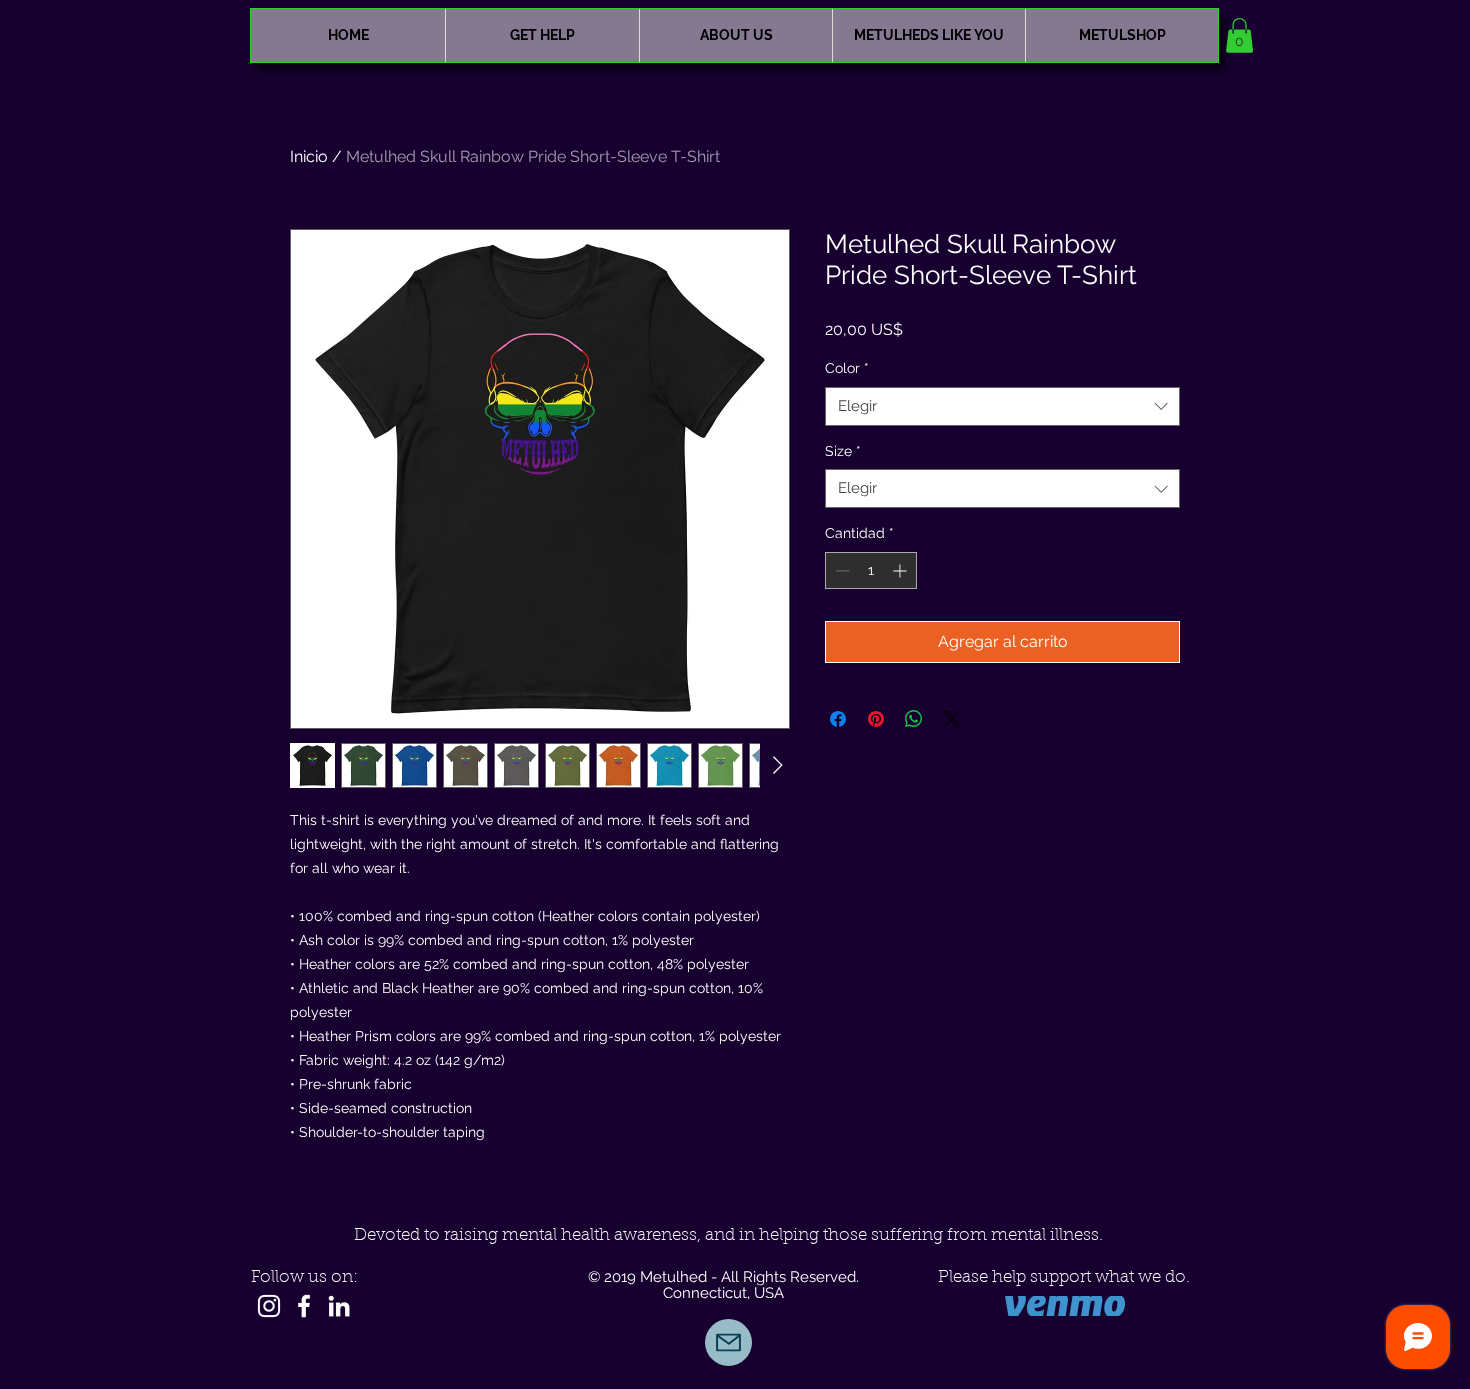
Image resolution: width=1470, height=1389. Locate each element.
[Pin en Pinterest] (876, 719)
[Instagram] (269, 1306)
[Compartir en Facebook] (838, 719)
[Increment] (901, 570)
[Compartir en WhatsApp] (914, 719)
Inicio (309, 156)
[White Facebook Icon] (304, 1306)
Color (847, 368)
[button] (1239, 35)
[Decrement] (840, 570)
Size (843, 451)
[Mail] (728, 1342)
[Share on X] (952, 719)
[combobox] (1002, 406)
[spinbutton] (871, 570)
